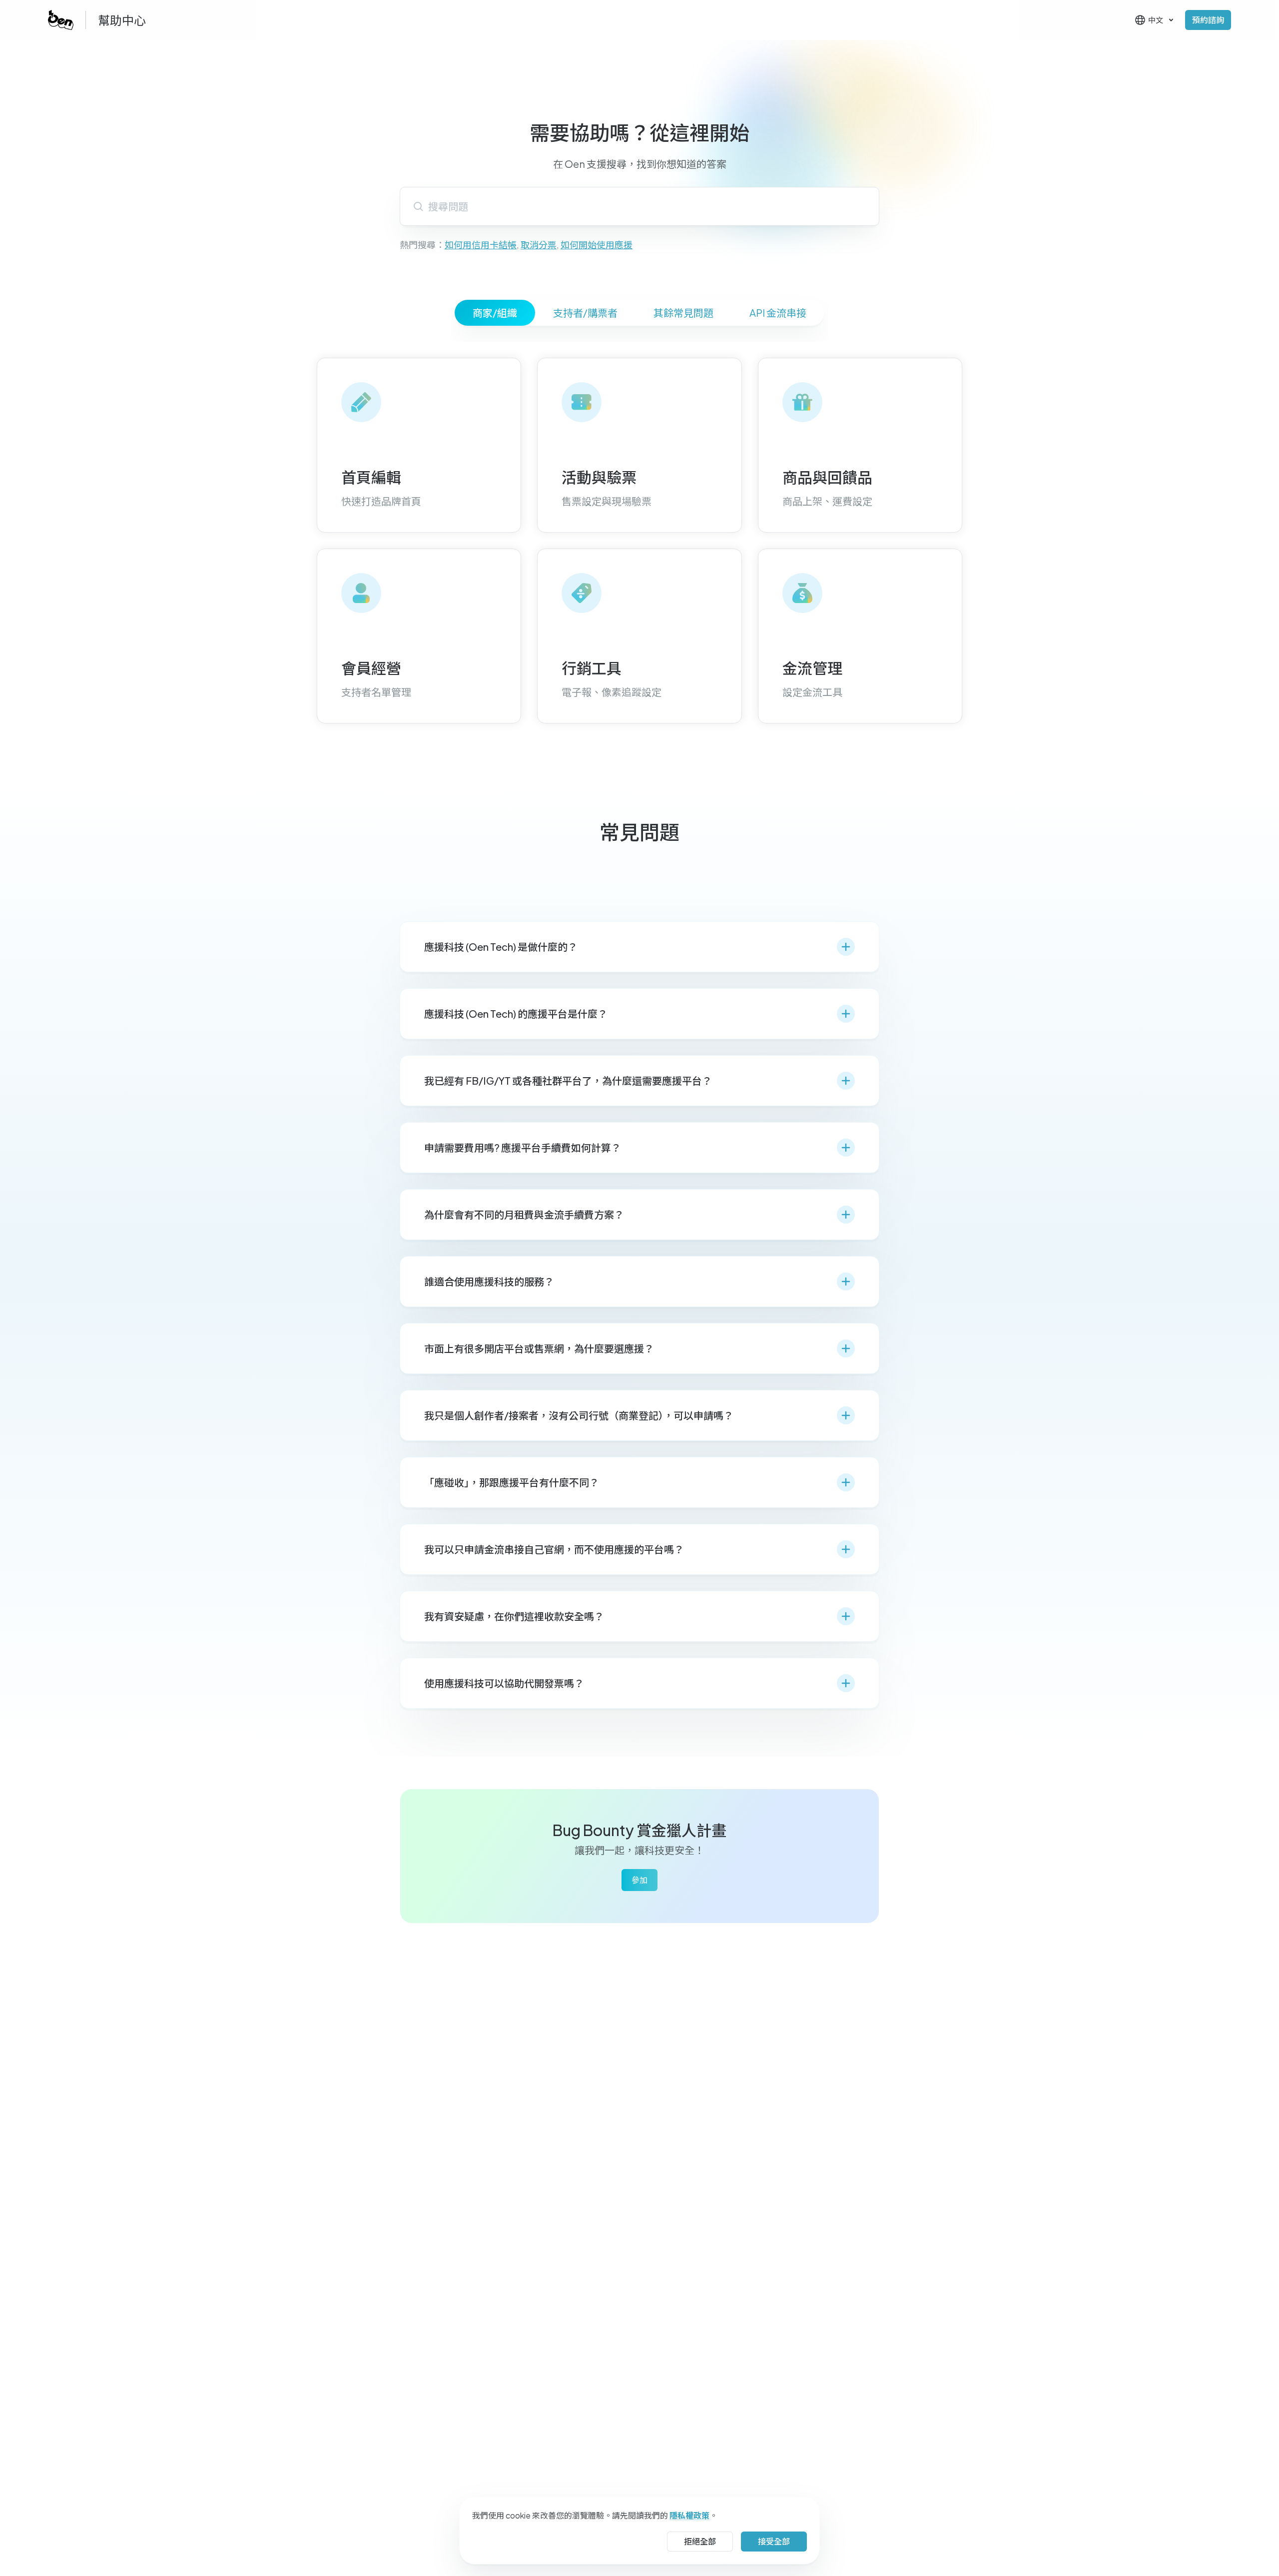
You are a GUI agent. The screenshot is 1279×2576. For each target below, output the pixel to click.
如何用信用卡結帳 (481, 245)
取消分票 (539, 245)
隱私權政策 (689, 2515)
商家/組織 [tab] (495, 313)
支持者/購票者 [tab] (585, 313)
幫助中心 (122, 20)
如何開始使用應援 (597, 245)
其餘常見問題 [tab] (683, 313)
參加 (639, 1880)
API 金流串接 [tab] (778, 313)
